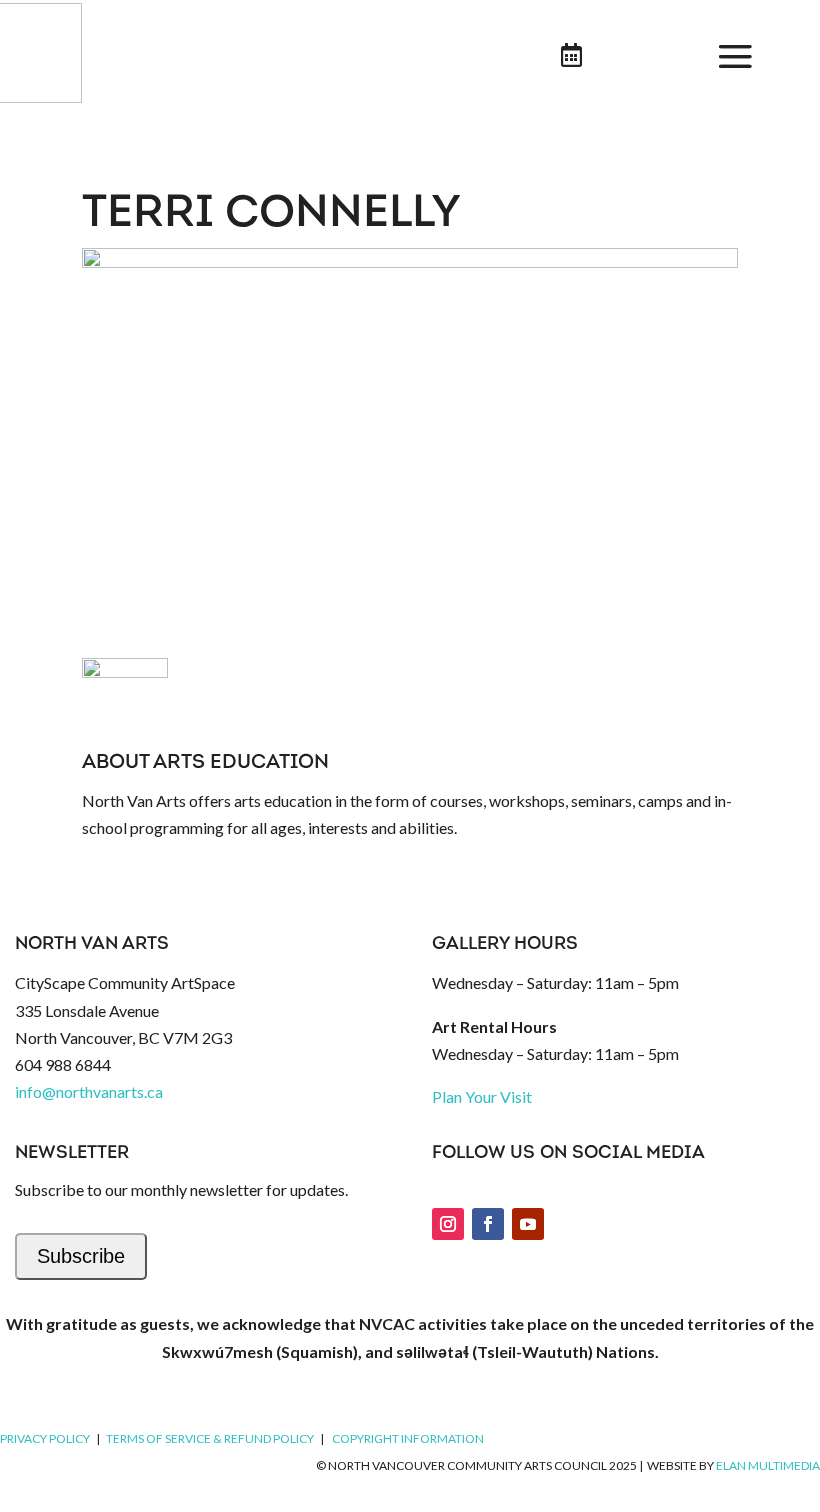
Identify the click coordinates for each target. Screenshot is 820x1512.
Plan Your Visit (482, 1096)
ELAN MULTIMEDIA (768, 1465)
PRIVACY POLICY (45, 1438)
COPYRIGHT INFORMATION (408, 1438)
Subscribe (81, 1256)
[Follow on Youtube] (528, 1224)
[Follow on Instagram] (448, 1224)
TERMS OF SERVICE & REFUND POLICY (210, 1438)
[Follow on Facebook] (488, 1224)
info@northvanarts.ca (89, 1091)
